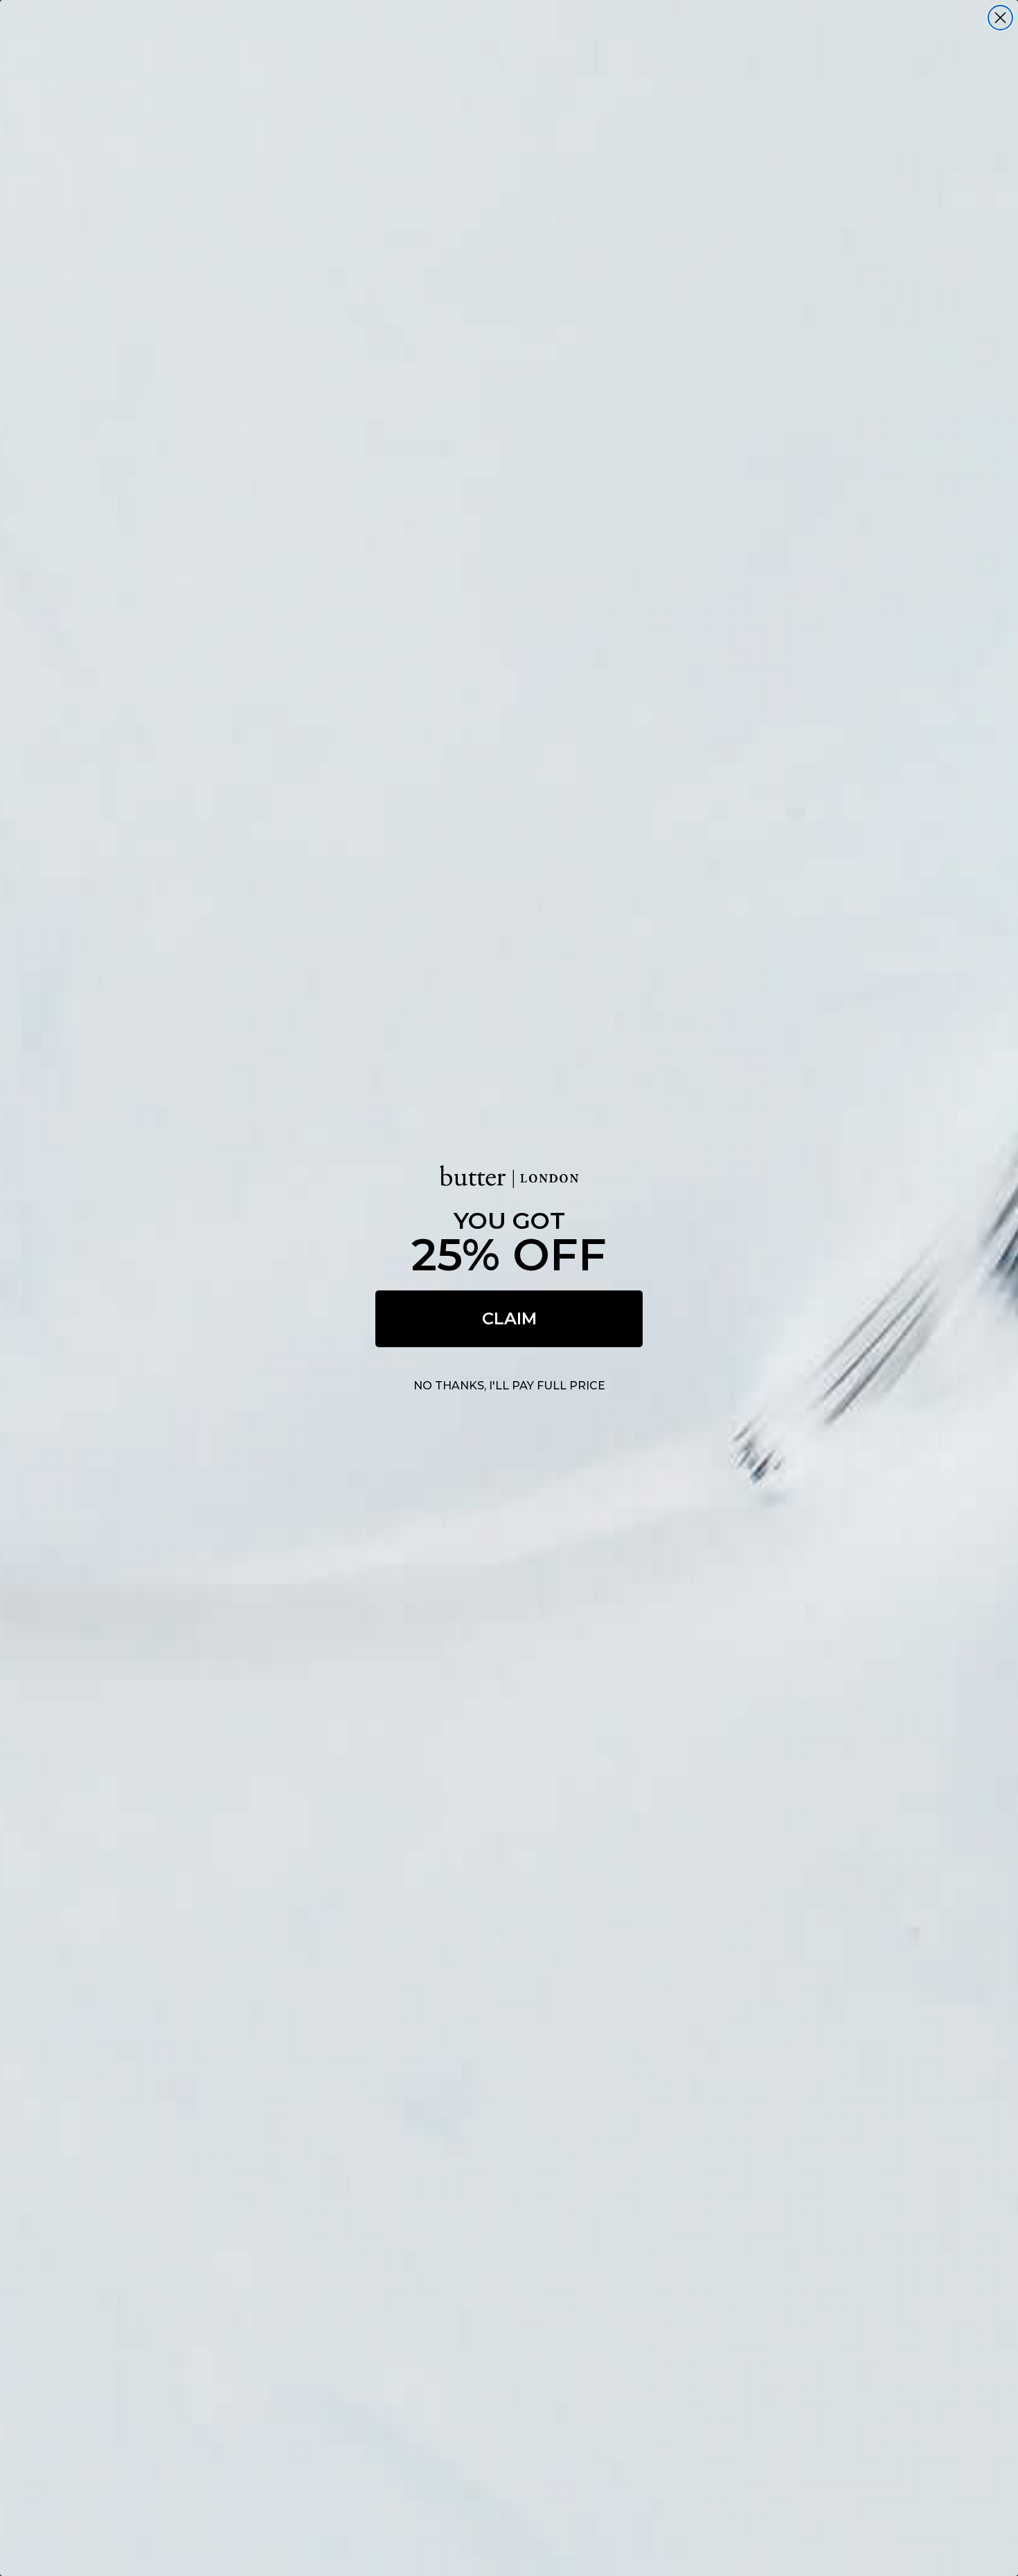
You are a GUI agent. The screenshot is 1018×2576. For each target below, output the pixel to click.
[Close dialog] (1000, 18)
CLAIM (509, 1318)
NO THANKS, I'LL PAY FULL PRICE (509, 1386)
